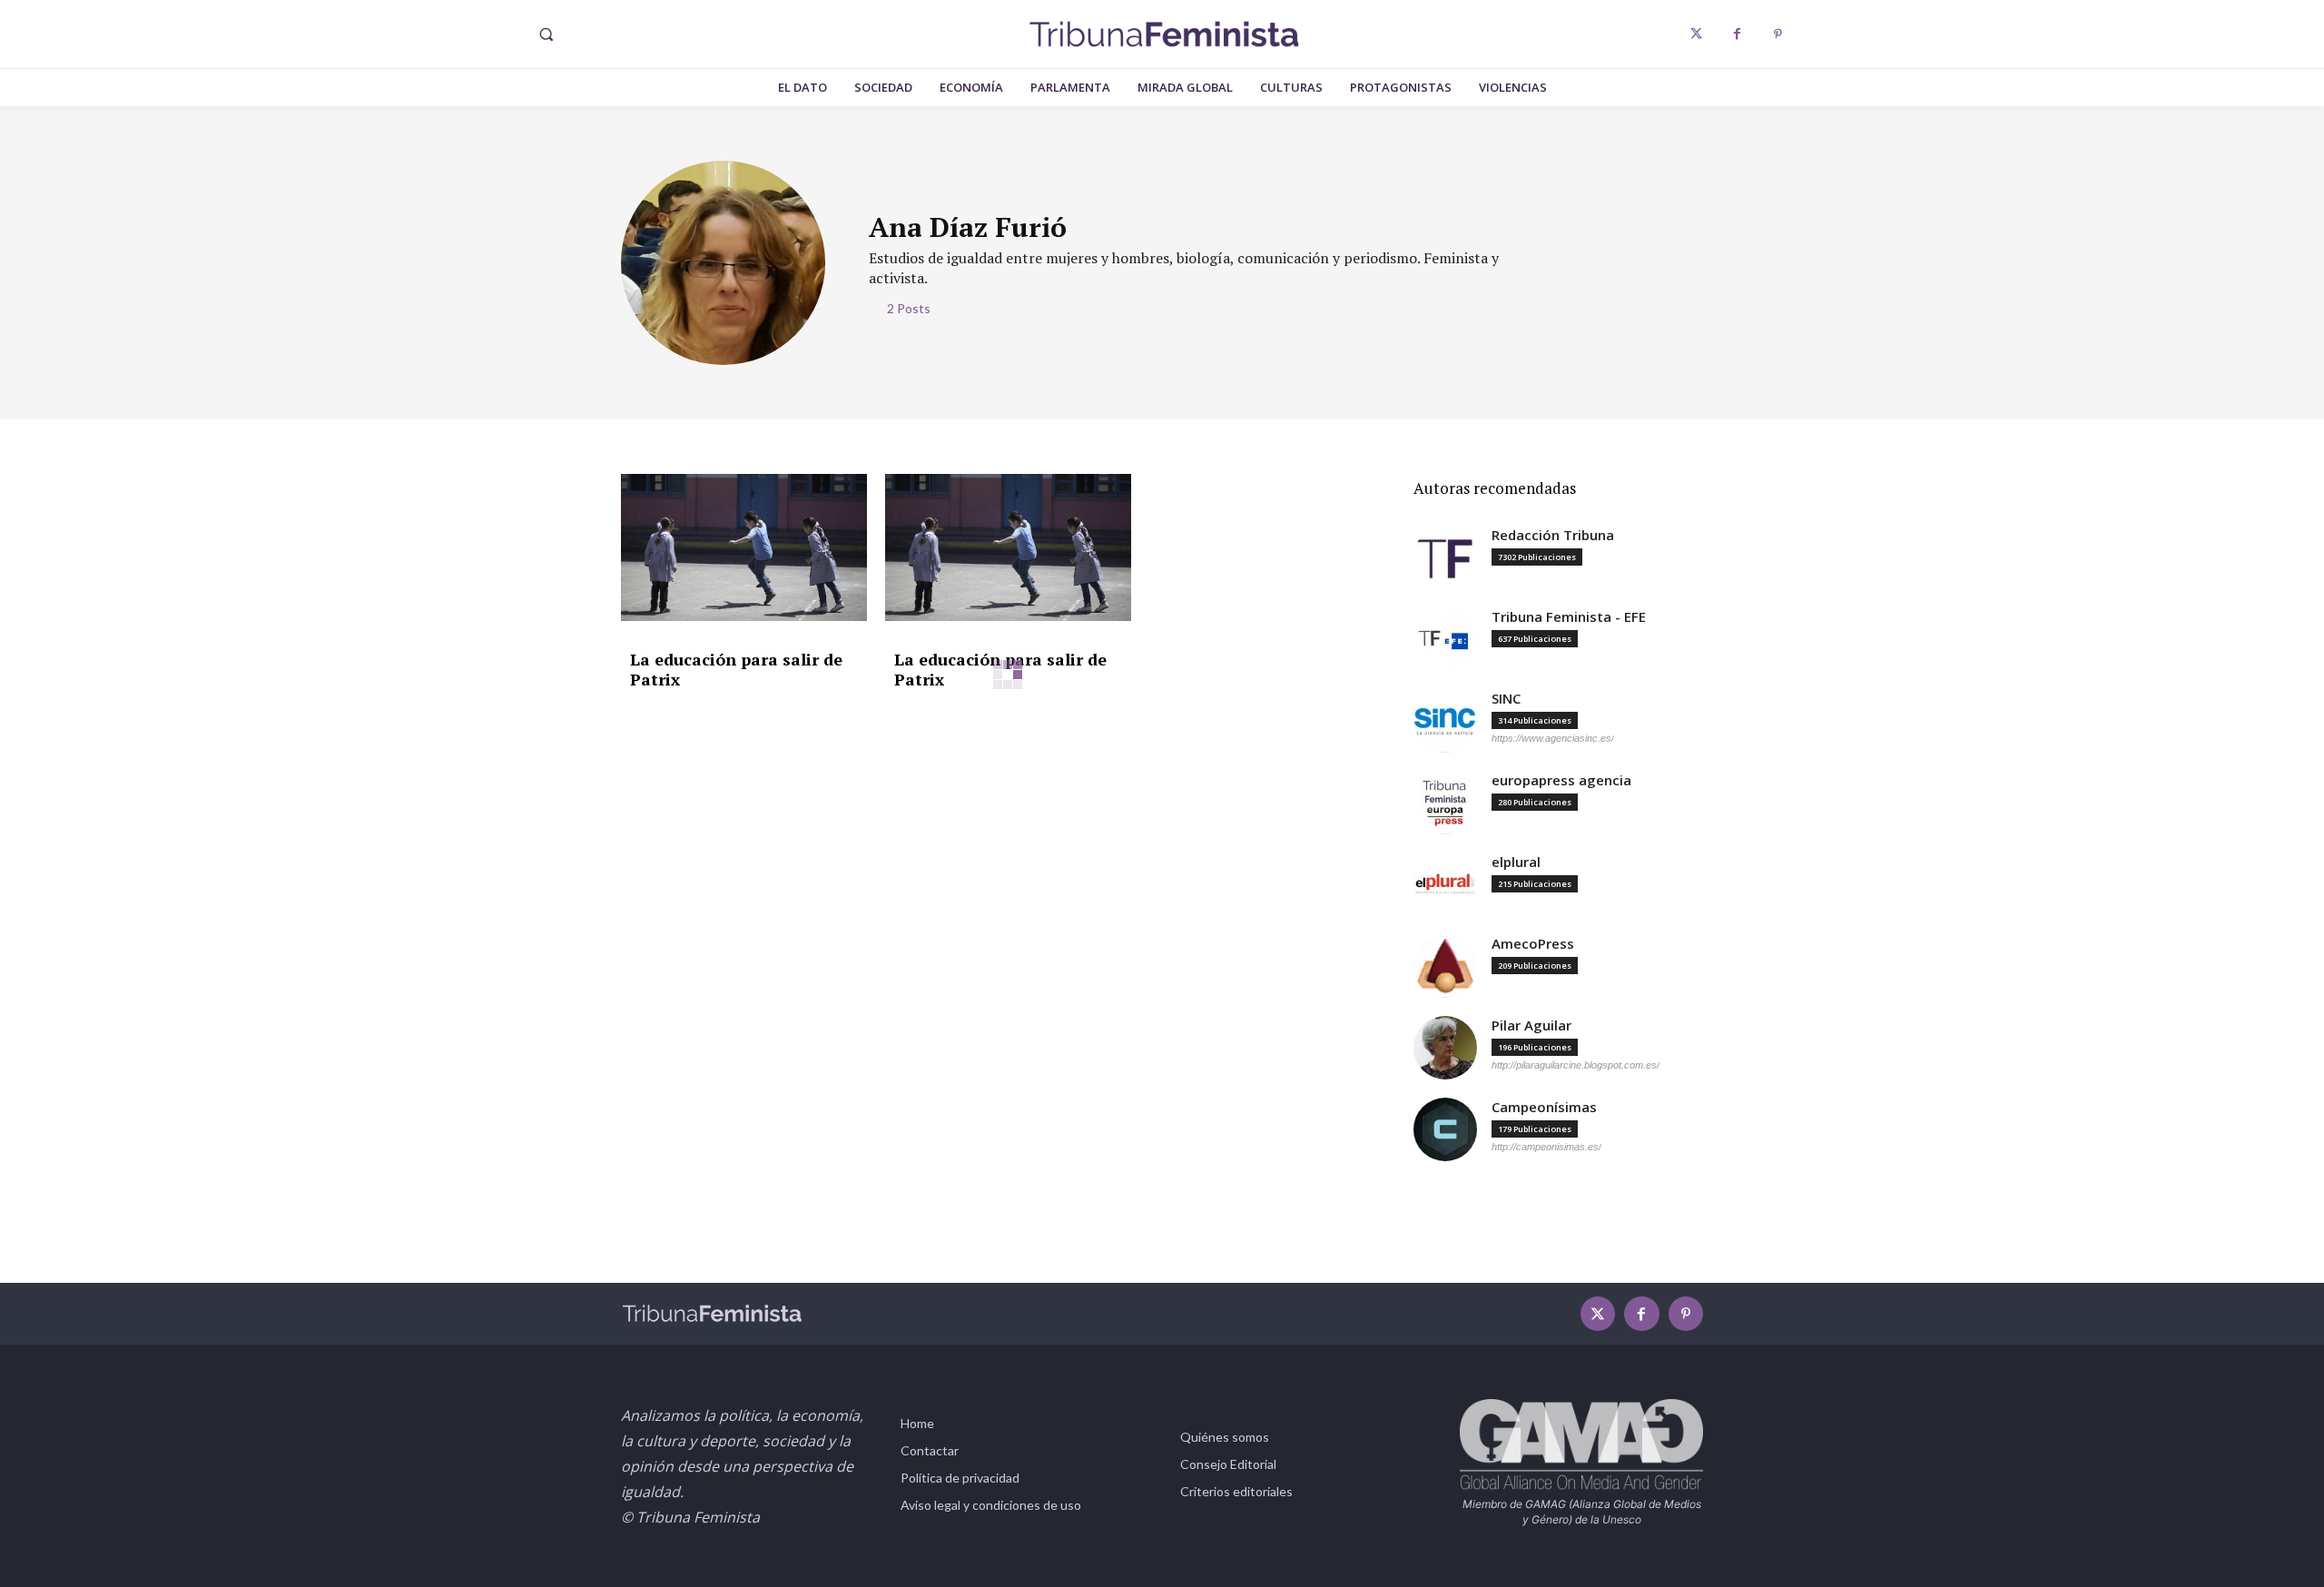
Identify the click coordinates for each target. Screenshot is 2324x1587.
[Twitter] (1696, 34)
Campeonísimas (1544, 1107)
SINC (1506, 699)
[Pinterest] (1778, 34)
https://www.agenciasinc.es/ (1553, 738)
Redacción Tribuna (1553, 535)
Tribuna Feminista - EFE (1569, 617)
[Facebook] (1737, 34)
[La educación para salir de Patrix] (744, 548)
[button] (546, 34)
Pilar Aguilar (1531, 1025)
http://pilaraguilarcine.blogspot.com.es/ (1576, 1065)
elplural (1516, 862)
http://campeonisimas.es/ (1546, 1147)
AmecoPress (1533, 944)
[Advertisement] (1008, 862)
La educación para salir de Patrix (736, 669)
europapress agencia (1561, 780)
